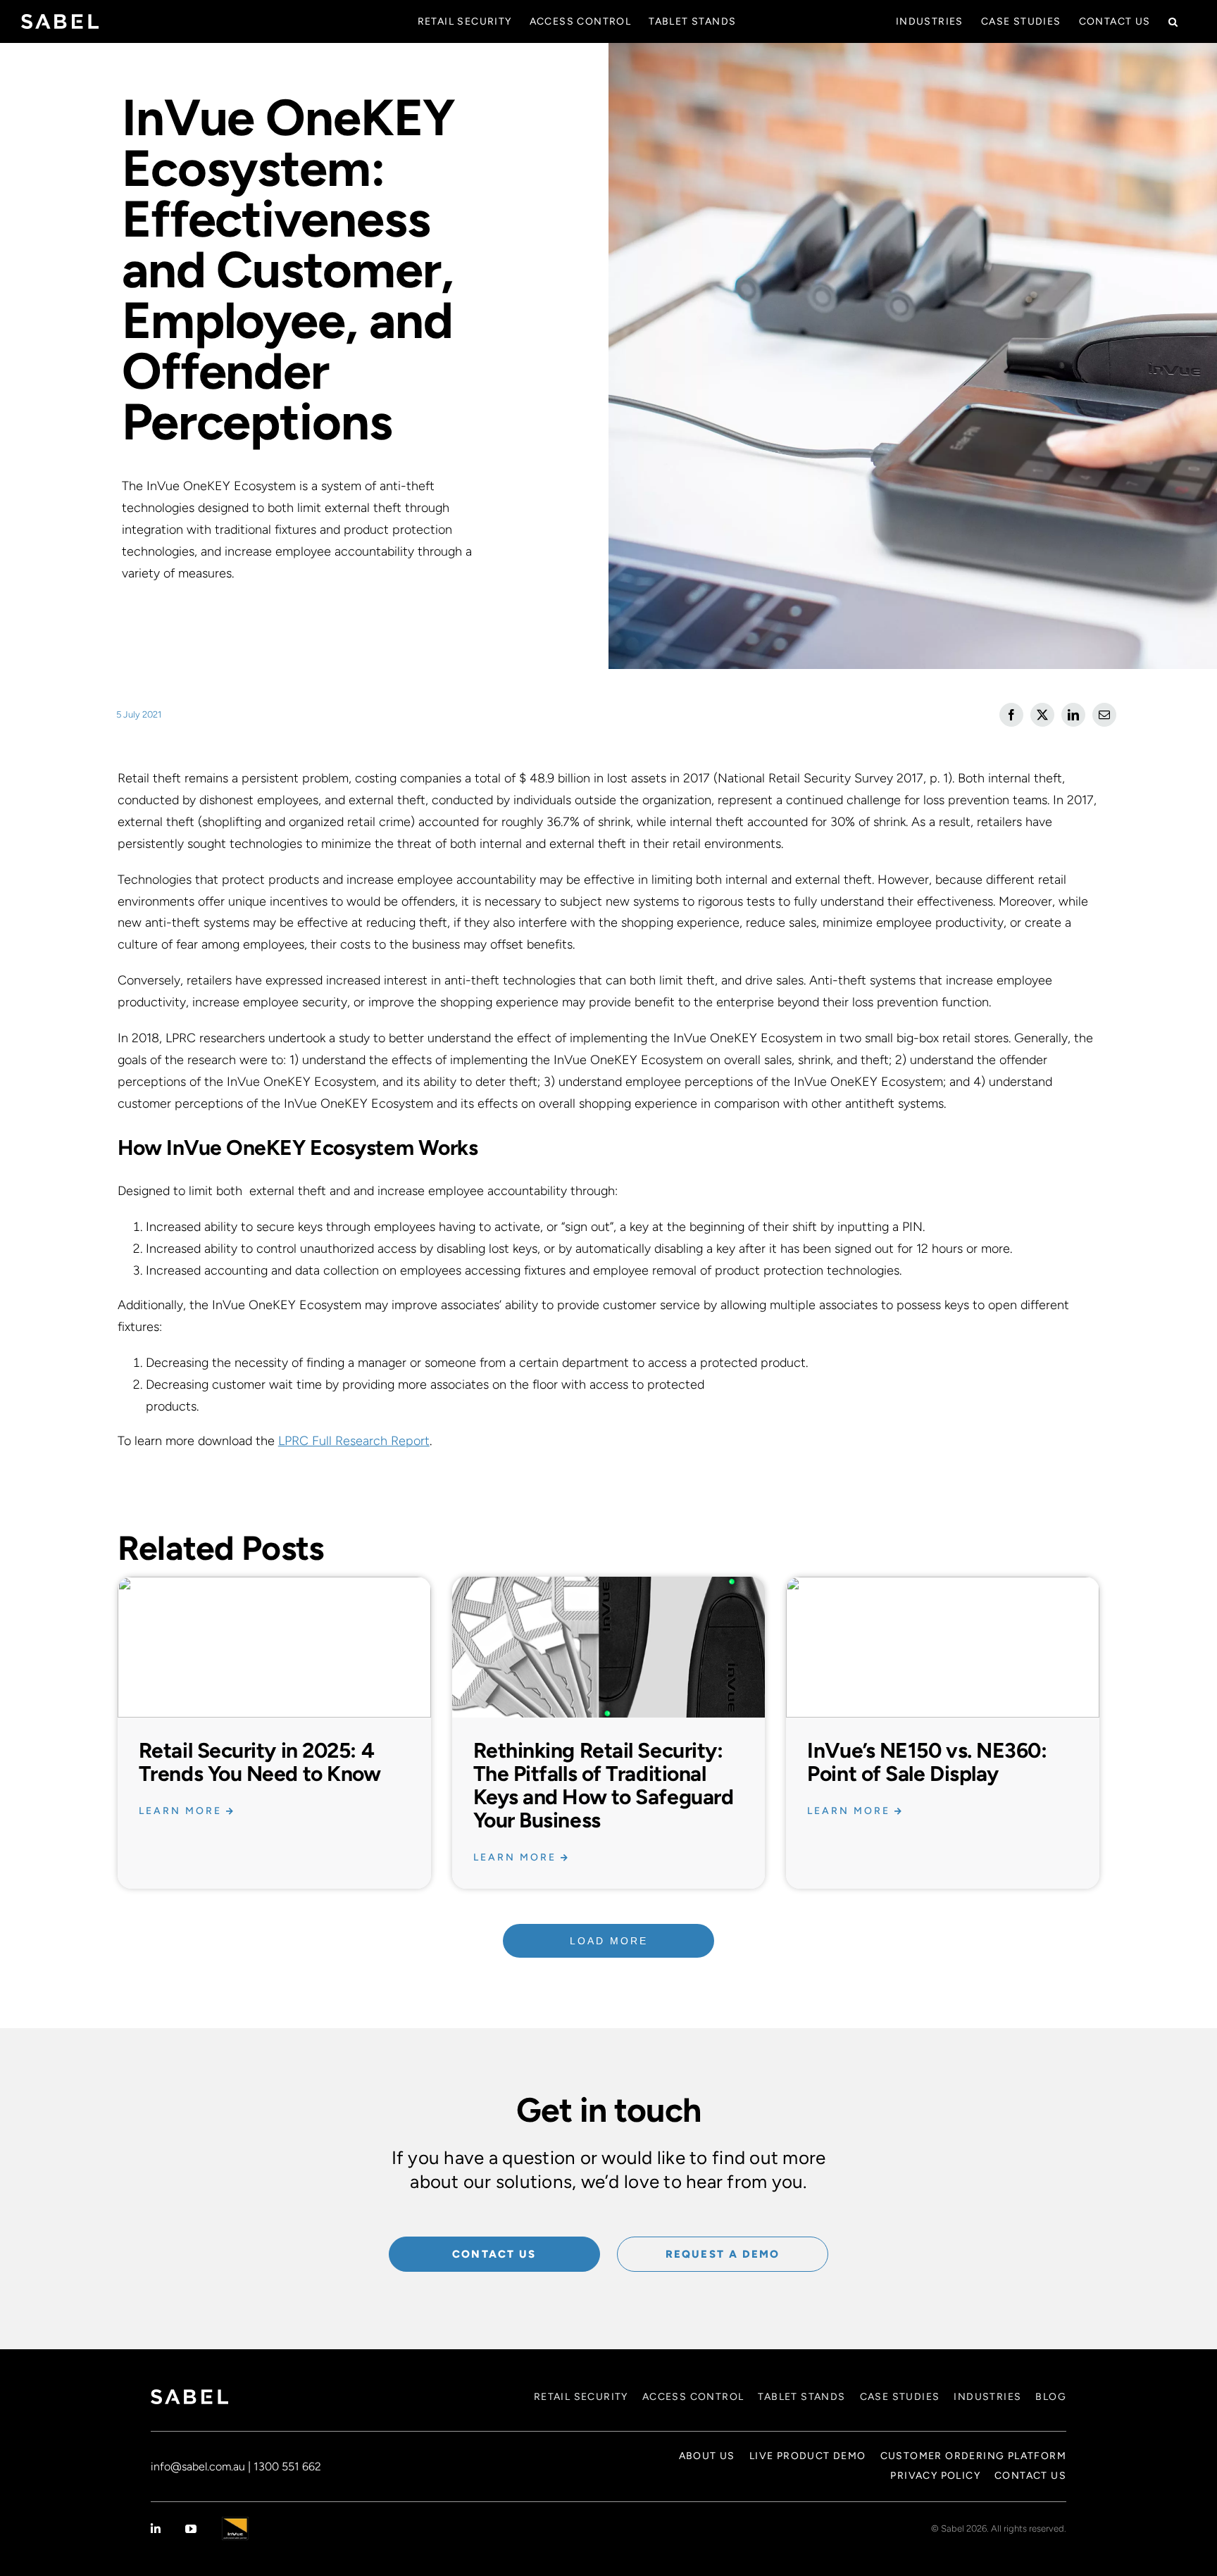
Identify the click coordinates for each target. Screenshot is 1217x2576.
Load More (609, 1941)
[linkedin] (156, 2529)
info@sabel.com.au (198, 2466)
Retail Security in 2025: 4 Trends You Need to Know (260, 1762)
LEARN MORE (182, 1811)
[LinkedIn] (1073, 715)
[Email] (1104, 715)
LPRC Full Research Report (354, 1441)
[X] (1042, 715)
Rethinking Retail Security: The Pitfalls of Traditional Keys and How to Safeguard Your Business (604, 1785)
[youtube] (191, 2529)
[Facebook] (1011, 715)
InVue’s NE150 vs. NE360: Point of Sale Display (927, 1762)
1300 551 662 (287, 2466)
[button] (1173, 21)
